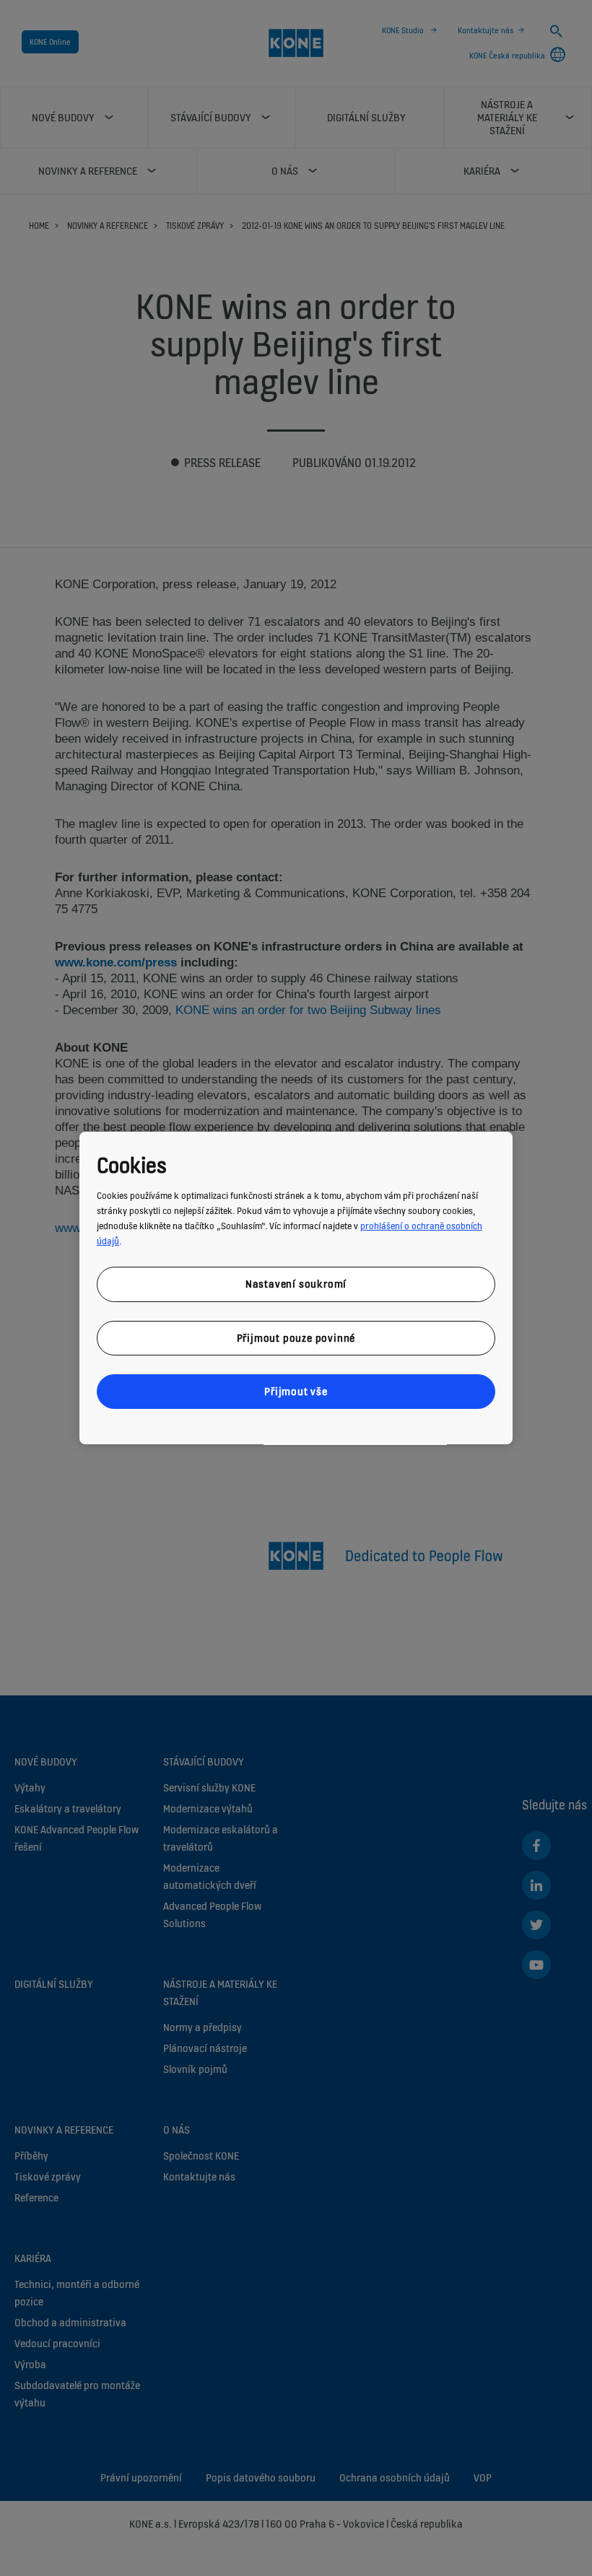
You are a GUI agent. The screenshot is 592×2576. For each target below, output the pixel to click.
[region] (296, 1288)
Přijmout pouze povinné (296, 1338)
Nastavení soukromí (296, 1284)
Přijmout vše (296, 1391)
